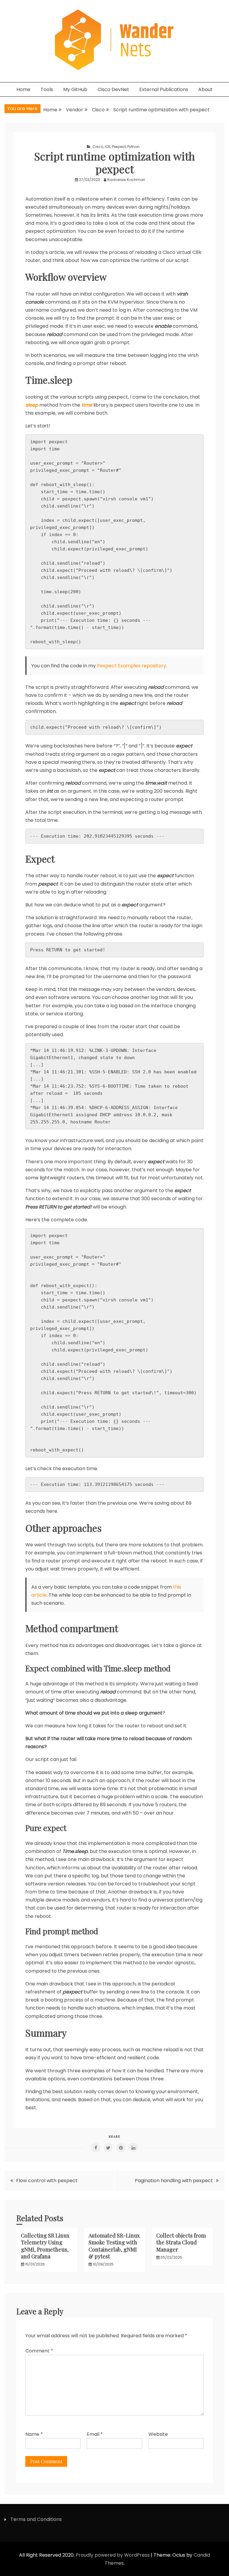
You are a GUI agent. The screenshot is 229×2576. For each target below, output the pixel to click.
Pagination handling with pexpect (174, 2181)
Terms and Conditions (36, 2519)
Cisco (98, 147)
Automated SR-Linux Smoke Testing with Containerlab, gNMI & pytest (114, 2246)
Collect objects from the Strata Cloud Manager (181, 2242)
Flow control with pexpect (47, 2181)
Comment (39, 2351)
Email (95, 2434)
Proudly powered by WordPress (113, 2555)
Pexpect (119, 147)
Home (23, 89)
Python (133, 147)
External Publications (164, 89)
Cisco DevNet (113, 89)
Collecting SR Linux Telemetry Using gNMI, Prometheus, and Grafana (45, 2246)
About (205, 89)
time (87, 405)
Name (34, 2434)
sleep (32, 405)
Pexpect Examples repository (131, 666)
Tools (47, 89)
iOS (108, 147)
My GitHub (75, 89)
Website (158, 2434)
